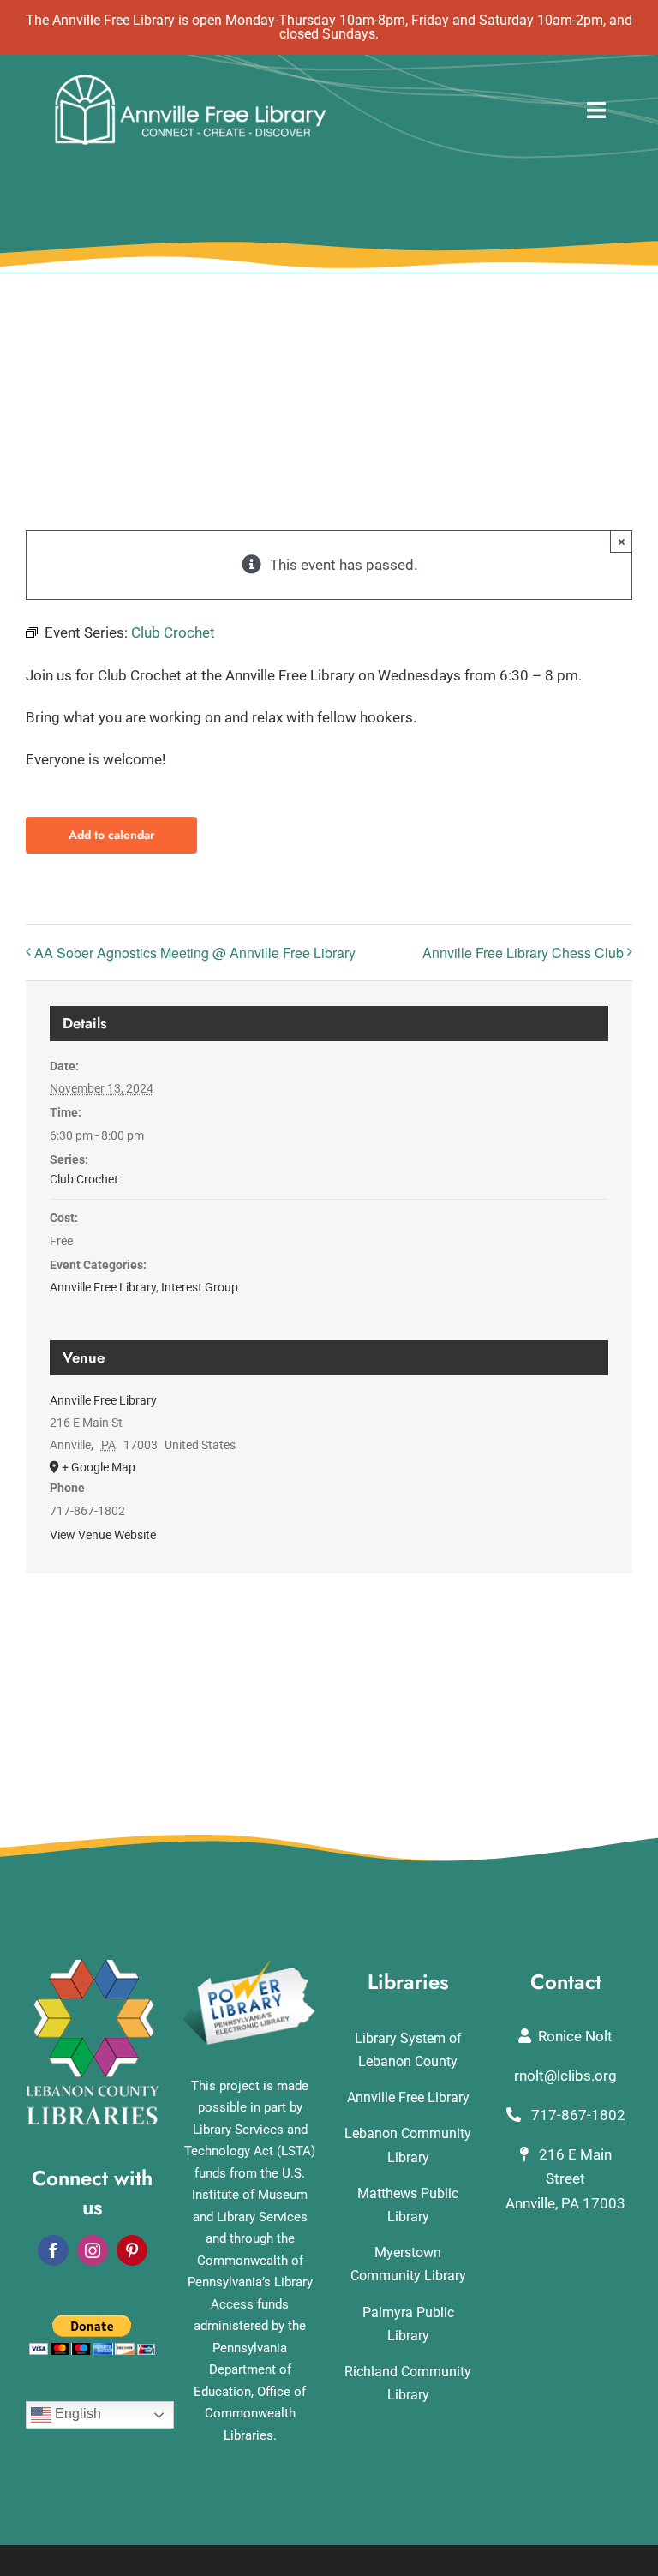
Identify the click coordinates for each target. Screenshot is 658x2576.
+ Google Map (99, 1467)
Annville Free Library (103, 1287)
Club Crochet (84, 1179)
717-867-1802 (577, 2115)
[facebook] (53, 2250)
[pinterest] (132, 2250)
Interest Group (200, 1287)
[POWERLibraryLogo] (250, 1966)
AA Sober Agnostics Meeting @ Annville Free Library (195, 953)
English (76, 2414)
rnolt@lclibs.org (565, 2076)
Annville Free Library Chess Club (523, 953)
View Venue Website (103, 1535)
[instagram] (93, 2250)
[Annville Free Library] (190, 79)
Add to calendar (111, 835)
